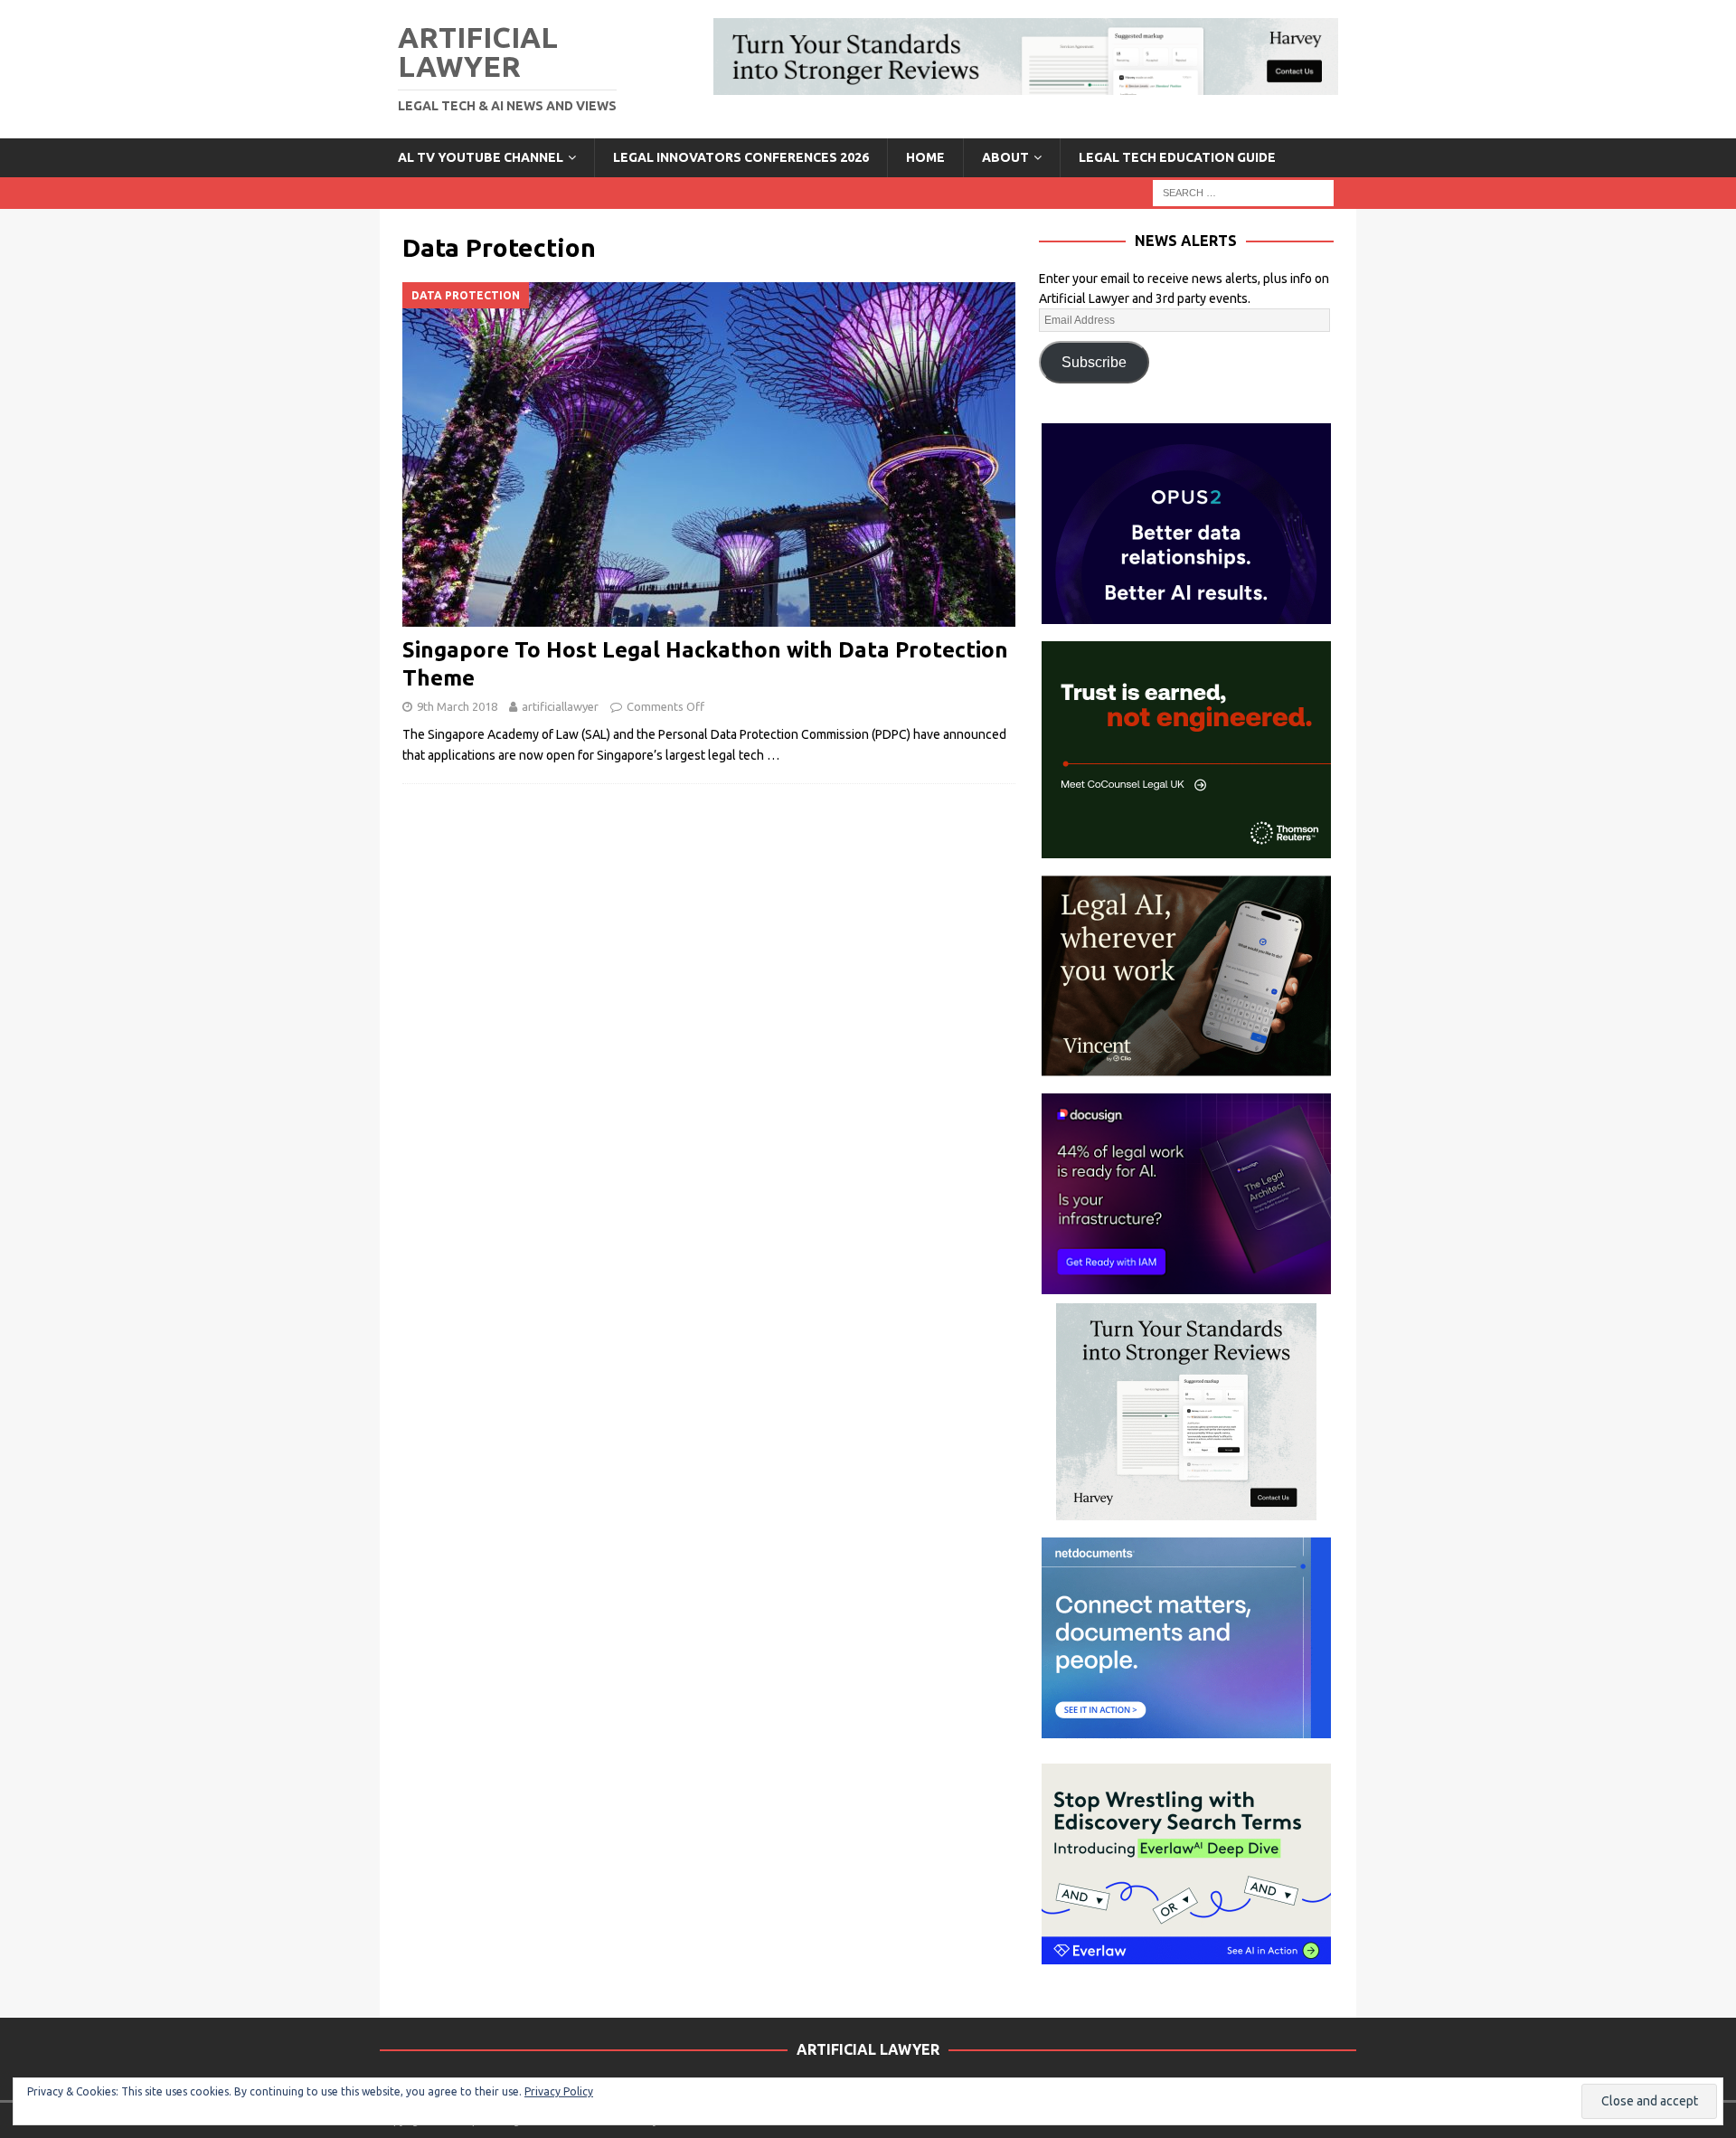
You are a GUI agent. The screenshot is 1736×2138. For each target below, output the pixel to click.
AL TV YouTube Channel (481, 157)
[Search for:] (1243, 192)
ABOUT (1005, 157)
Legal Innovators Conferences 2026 (741, 157)
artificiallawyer (560, 706)
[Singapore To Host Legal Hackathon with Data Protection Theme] (709, 454)
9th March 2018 (457, 706)
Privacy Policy (559, 2091)
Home (925, 157)
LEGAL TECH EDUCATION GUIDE (1177, 157)
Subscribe (1094, 362)
